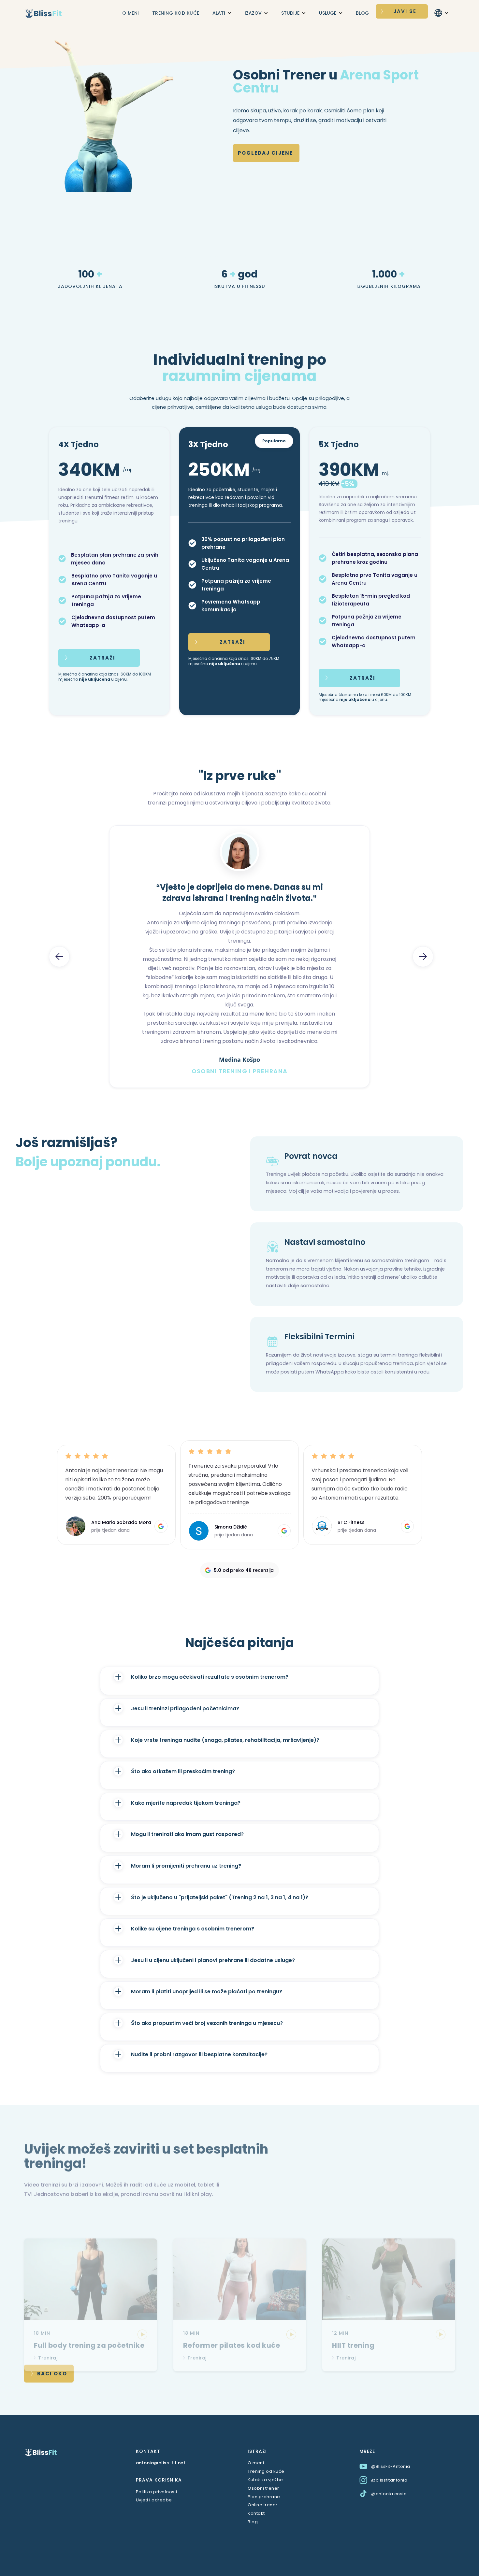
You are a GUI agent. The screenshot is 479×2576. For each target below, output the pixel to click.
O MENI (131, 13)
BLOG (363, 13)
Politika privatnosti (157, 2492)
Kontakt (256, 2513)
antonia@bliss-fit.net (161, 2463)
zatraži (102, 658)
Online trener (263, 2505)
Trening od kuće (266, 2471)
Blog (253, 2522)
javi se (405, 11)
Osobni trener (263, 2488)
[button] (222, 13)
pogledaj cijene (265, 153)
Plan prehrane (264, 2497)
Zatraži (232, 642)
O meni (256, 2463)
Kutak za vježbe (265, 2480)
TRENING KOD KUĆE (176, 13)
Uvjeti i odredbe (154, 2500)
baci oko (52, 2374)
